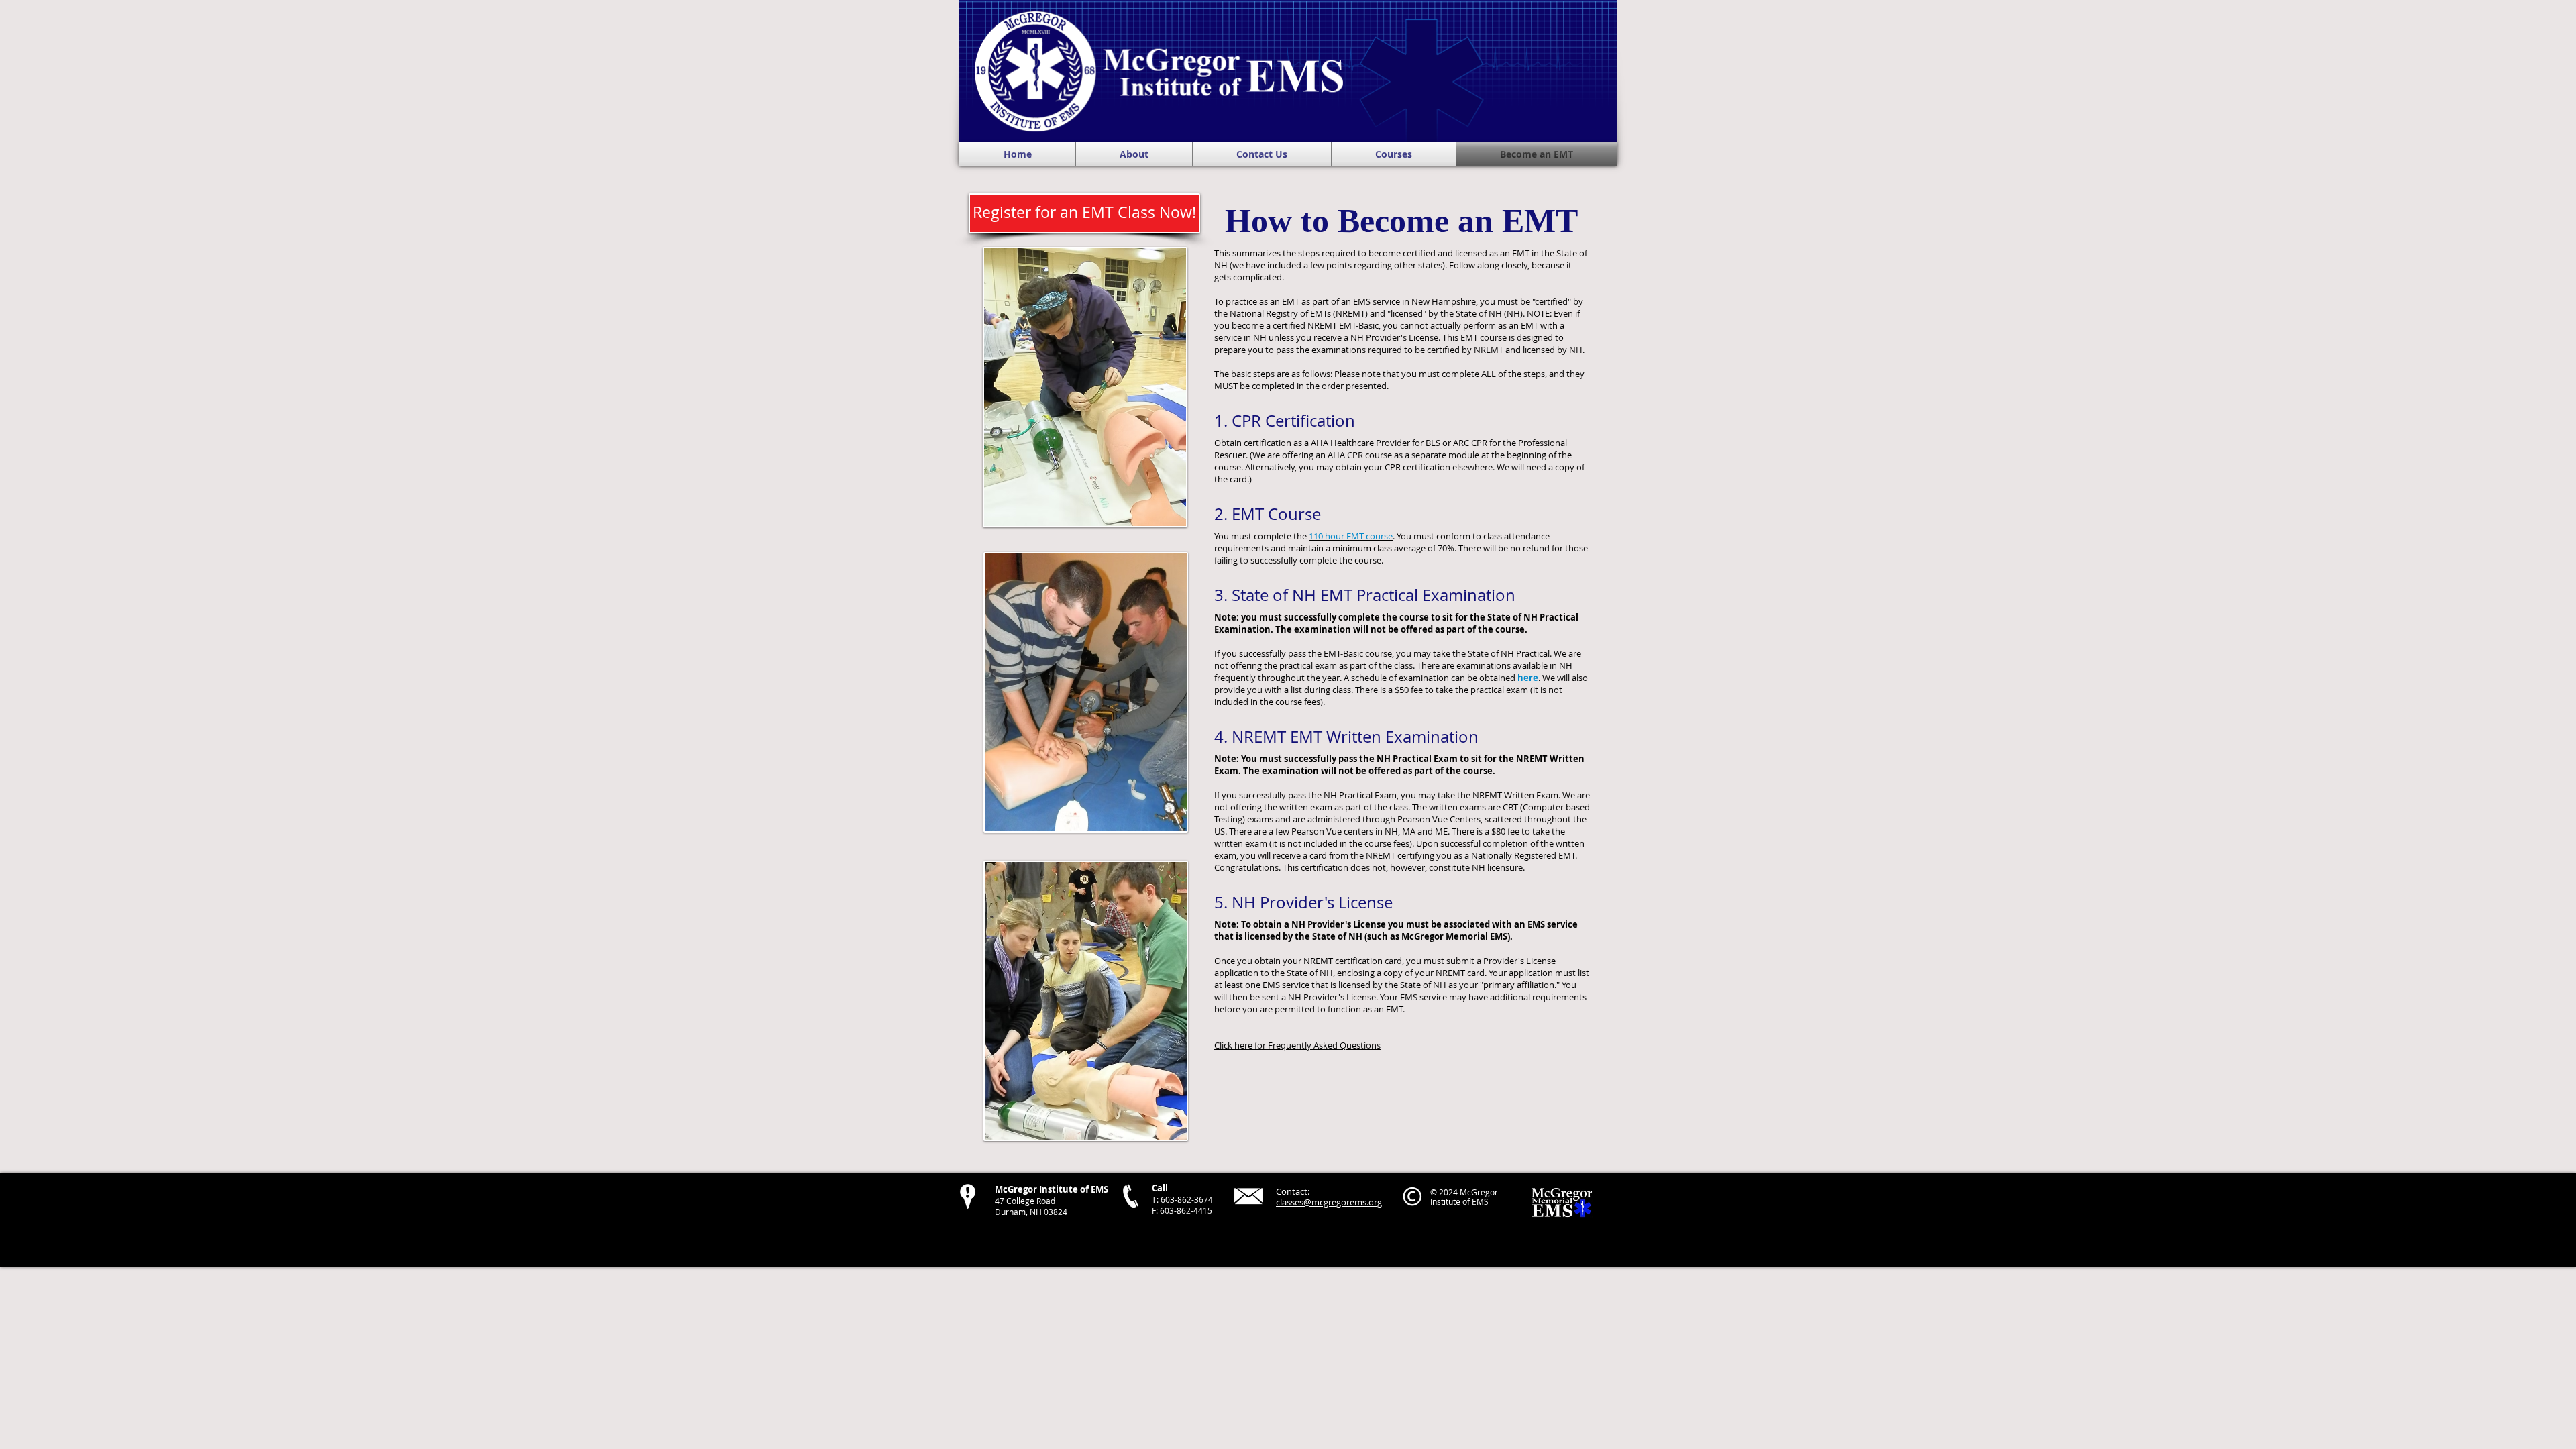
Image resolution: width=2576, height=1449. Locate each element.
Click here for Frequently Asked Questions (1297, 1045)
